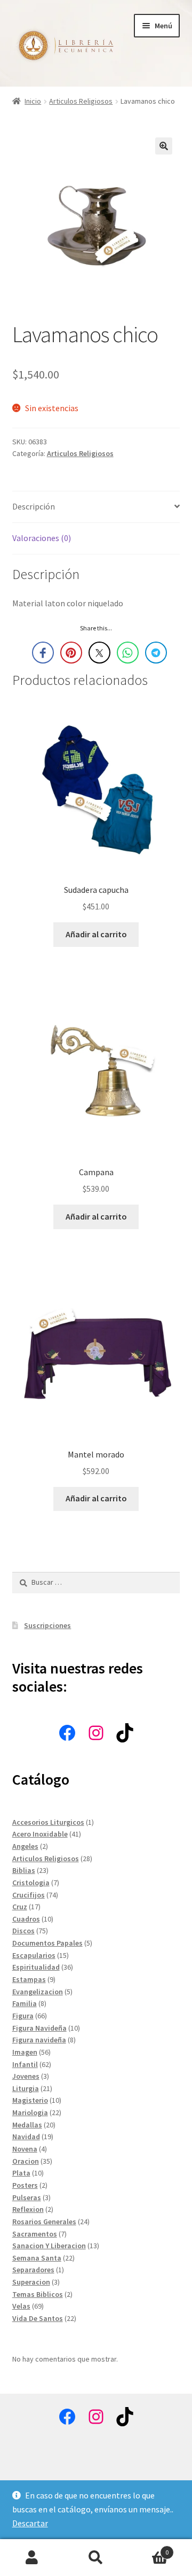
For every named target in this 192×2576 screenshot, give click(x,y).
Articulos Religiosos (81, 101)
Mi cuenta (32, 2558)
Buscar (96, 2558)
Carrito (148, 2548)
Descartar (30, 2523)
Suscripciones (47, 1625)
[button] (164, 146)
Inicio (33, 101)
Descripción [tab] (34, 506)
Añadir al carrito (96, 934)
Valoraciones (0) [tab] (42, 538)
